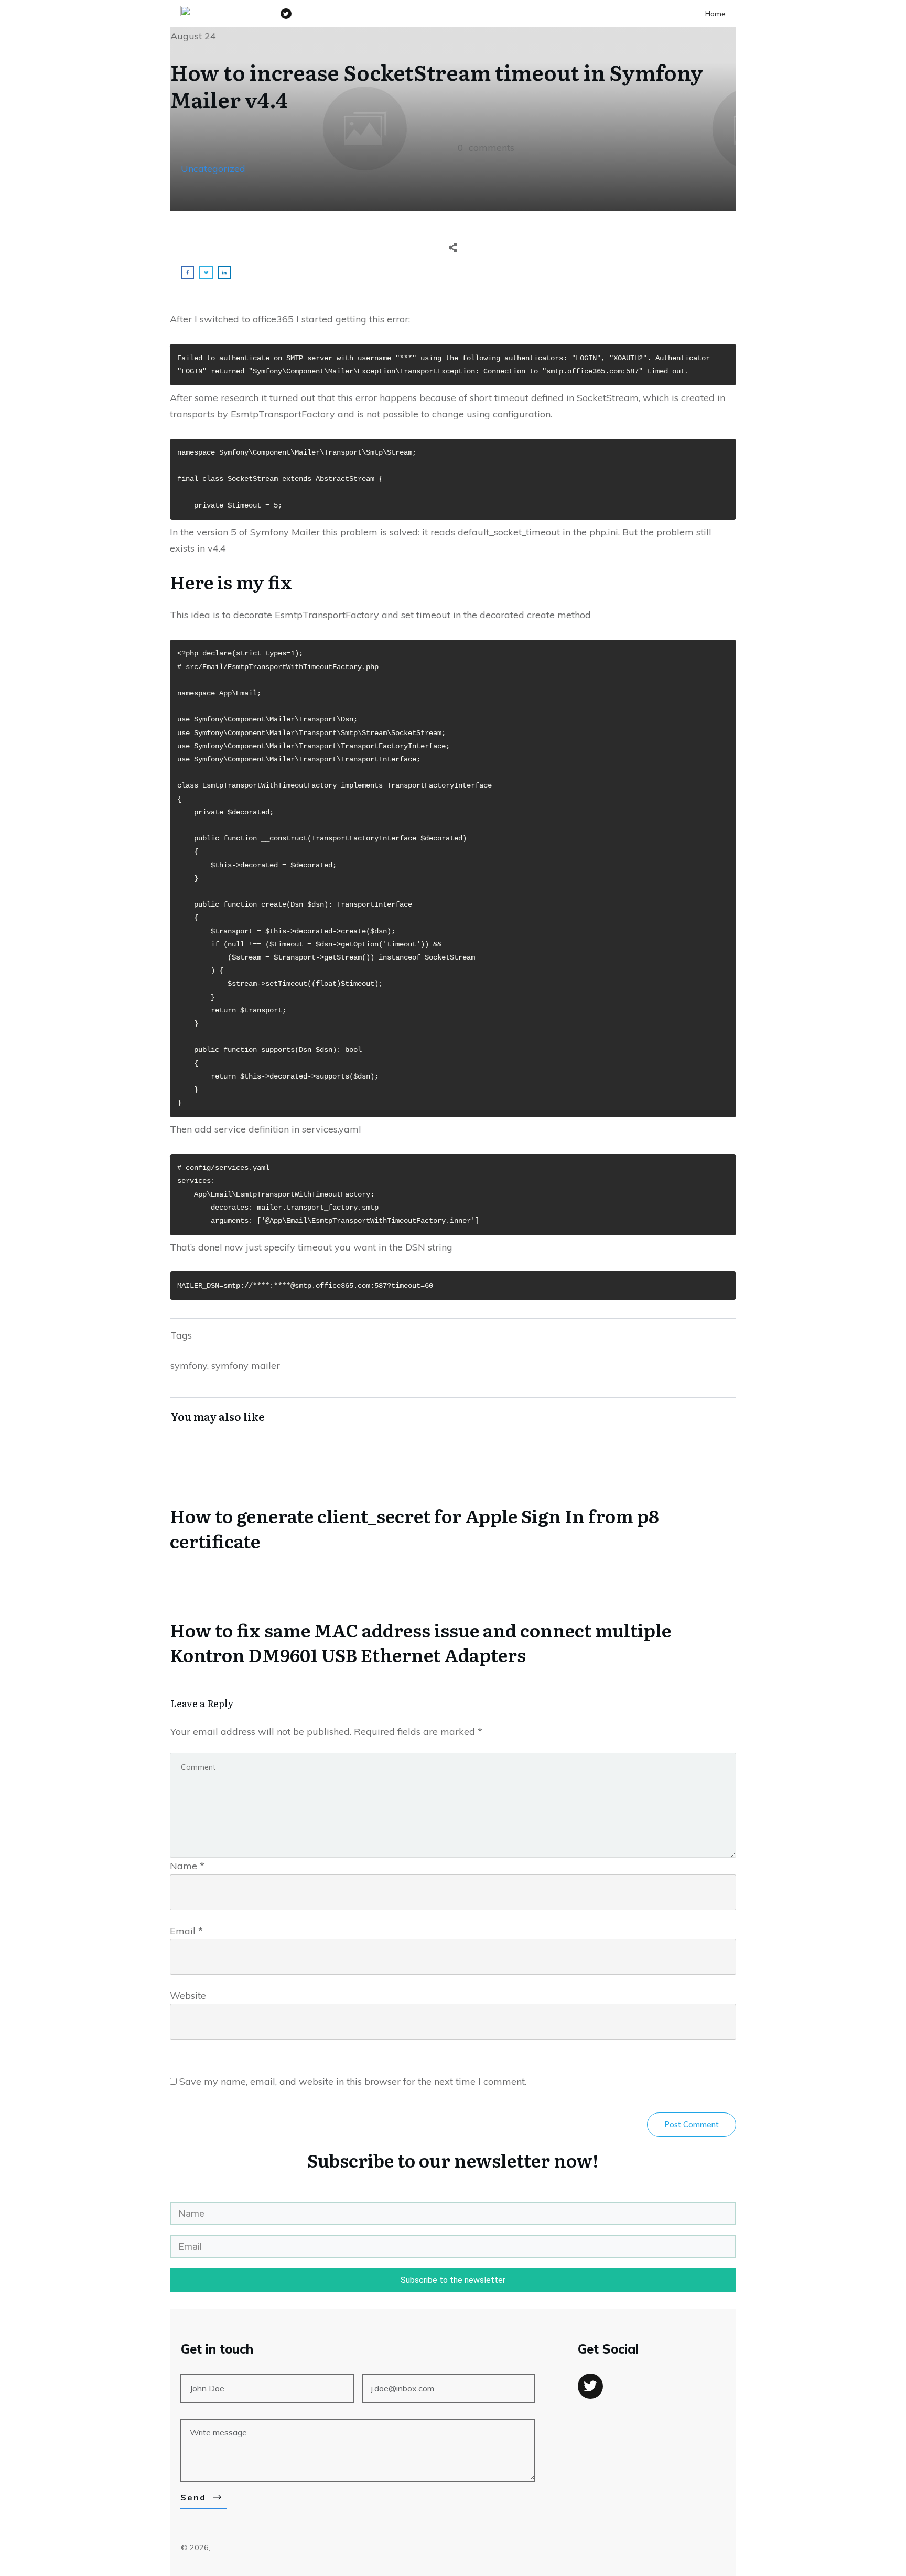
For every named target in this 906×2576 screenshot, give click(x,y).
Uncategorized (213, 169)
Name (187, 1866)
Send (193, 2497)
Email (186, 1931)
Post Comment (692, 2124)
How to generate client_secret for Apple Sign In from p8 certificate (453, 1504)
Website (188, 1995)
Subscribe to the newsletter (453, 2280)
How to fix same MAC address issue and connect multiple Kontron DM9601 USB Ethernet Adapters (453, 1618)
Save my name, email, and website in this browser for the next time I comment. (353, 2081)
